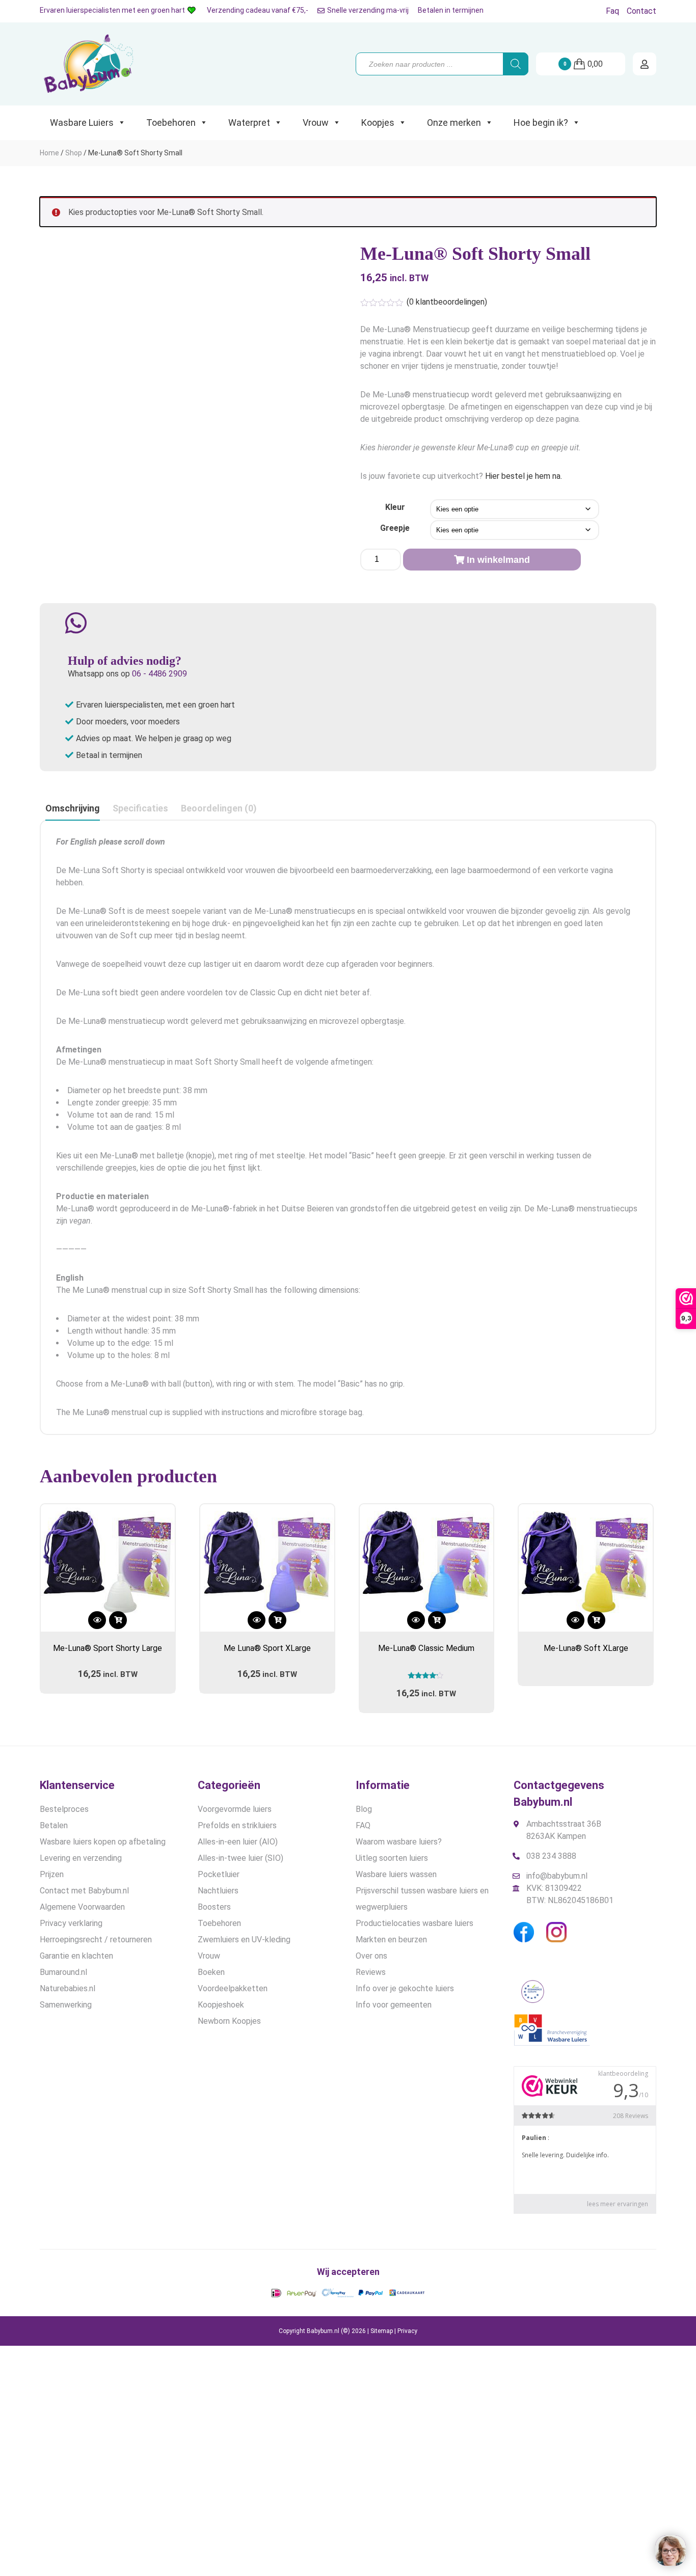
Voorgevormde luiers (235, 1809)
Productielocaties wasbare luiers (414, 1923)
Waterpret (249, 123)
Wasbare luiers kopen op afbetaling (103, 1842)
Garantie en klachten (76, 1956)
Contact (641, 11)
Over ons (371, 1956)
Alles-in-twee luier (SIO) (240, 1858)
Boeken (211, 1972)
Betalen (54, 1825)
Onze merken (454, 123)
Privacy (407, 2331)
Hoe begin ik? (541, 123)
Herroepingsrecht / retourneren (96, 1940)
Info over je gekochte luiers (405, 1988)
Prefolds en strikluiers (237, 1825)
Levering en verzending (81, 1858)
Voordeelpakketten (233, 1988)
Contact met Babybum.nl (84, 1891)
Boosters (214, 1907)
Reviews (371, 1972)
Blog (364, 1809)
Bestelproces (64, 1809)
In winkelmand (498, 560)
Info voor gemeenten (394, 2005)
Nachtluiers (218, 1891)
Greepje (395, 528)
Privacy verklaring (71, 1923)
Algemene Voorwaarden (82, 1907)
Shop (74, 153)
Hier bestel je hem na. (524, 476)
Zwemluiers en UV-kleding (244, 1940)
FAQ (363, 1825)
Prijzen (52, 1874)
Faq (612, 11)
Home (49, 153)
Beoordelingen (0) (219, 808)
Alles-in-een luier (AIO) (238, 1842)
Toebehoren (171, 123)
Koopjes (378, 123)
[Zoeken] (516, 64)
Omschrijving (73, 808)
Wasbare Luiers (82, 123)
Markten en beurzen (391, 1940)
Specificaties (140, 808)
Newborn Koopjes (229, 2021)
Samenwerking (66, 2005)
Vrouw (316, 123)
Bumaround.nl (63, 1972)
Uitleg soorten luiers (392, 1858)
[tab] (73, 809)
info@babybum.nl (557, 1876)
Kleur (395, 507)
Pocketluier (219, 1874)
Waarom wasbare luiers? (399, 1842)
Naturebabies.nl (68, 1988)
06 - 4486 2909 (159, 674)
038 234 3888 (551, 1856)
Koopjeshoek (221, 2005)
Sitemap (382, 2331)
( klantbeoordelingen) (447, 302)
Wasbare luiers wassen (396, 1874)
